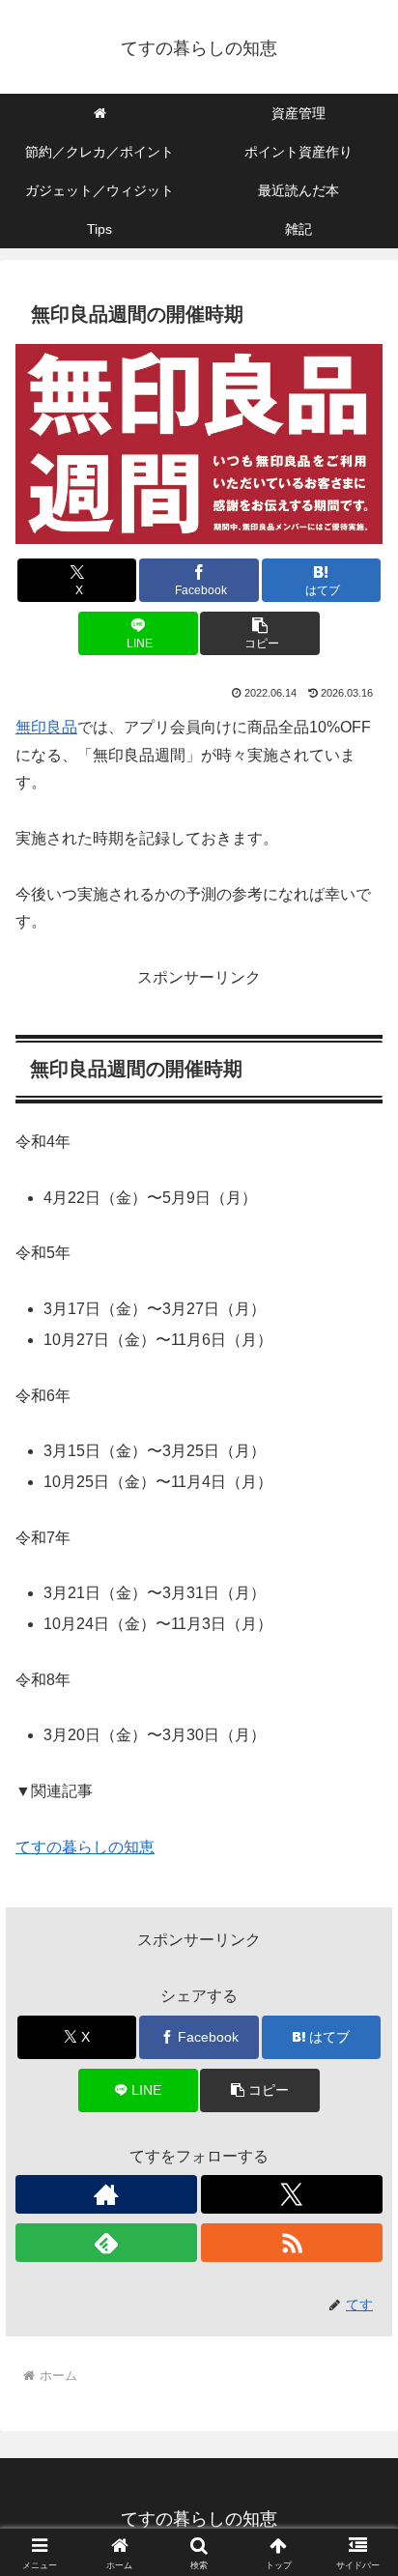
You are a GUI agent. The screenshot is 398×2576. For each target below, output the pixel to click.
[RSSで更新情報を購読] (292, 2243)
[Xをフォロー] (292, 2194)
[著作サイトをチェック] (106, 2194)
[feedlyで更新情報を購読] (106, 2243)
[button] (260, 633)
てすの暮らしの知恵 (85, 1847)
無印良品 (46, 727)
